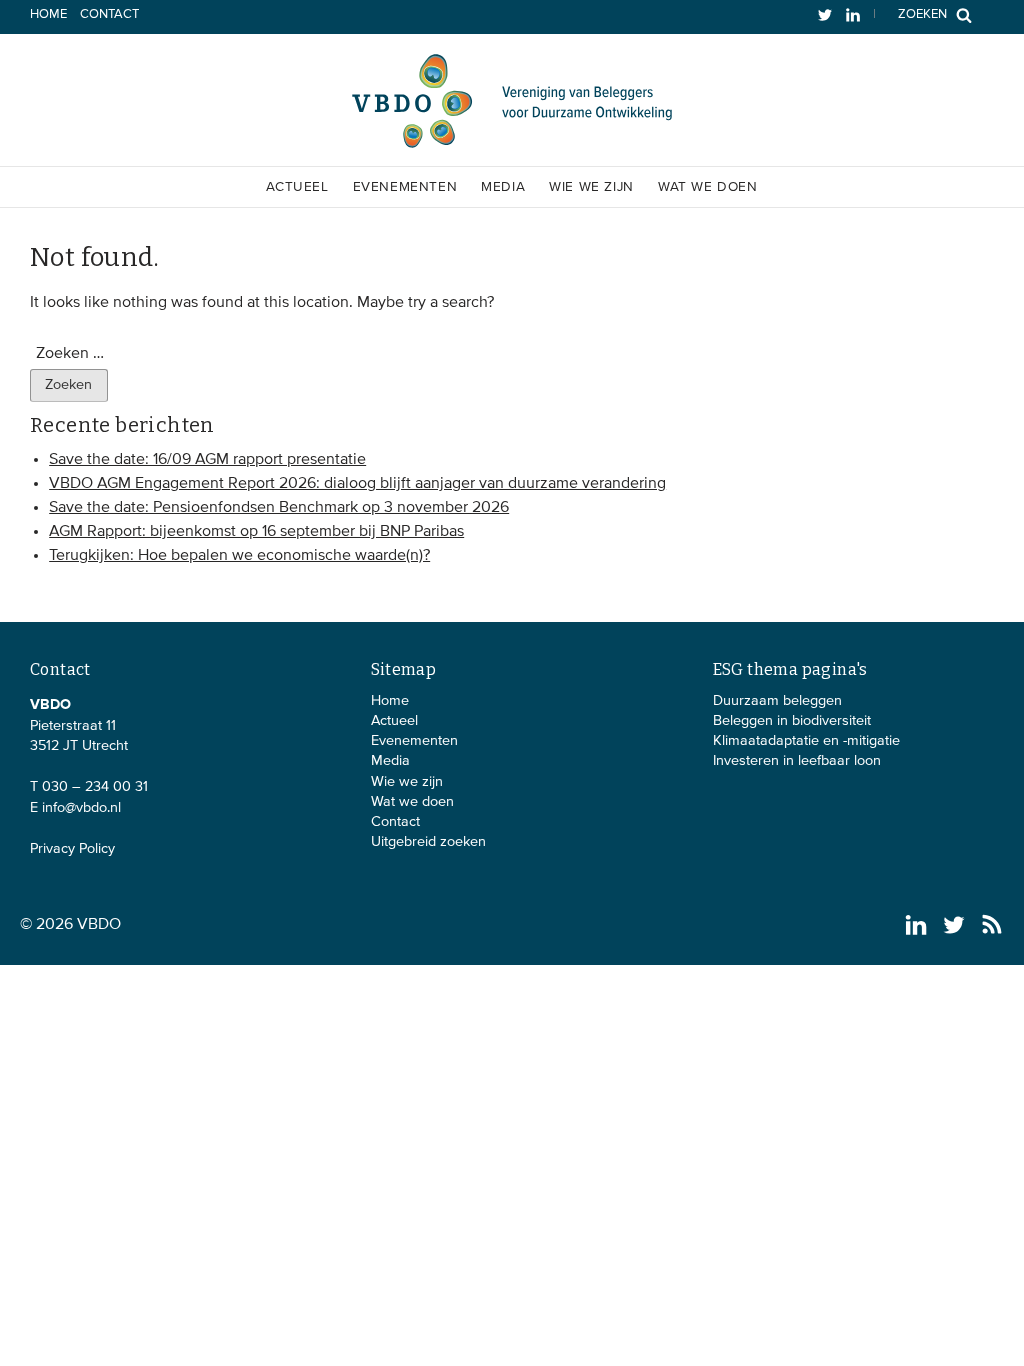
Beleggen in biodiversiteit (792, 721)
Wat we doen (708, 187)
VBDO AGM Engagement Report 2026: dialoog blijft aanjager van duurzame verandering (357, 484)
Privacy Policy (72, 849)
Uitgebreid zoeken (428, 842)
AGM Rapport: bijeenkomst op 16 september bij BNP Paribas (256, 532)
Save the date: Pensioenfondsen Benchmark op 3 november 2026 (279, 508)
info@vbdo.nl (81, 808)
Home (48, 14)
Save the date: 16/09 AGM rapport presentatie (207, 460)
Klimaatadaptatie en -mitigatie (806, 741)
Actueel (297, 187)
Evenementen (405, 187)
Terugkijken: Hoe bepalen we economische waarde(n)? (239, 556)
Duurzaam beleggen (777, 701)
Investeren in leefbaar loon (797, 761)
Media (503, 187)
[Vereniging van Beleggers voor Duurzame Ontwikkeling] (512, 144)
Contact (109, 14)
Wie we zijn (591, 187)
